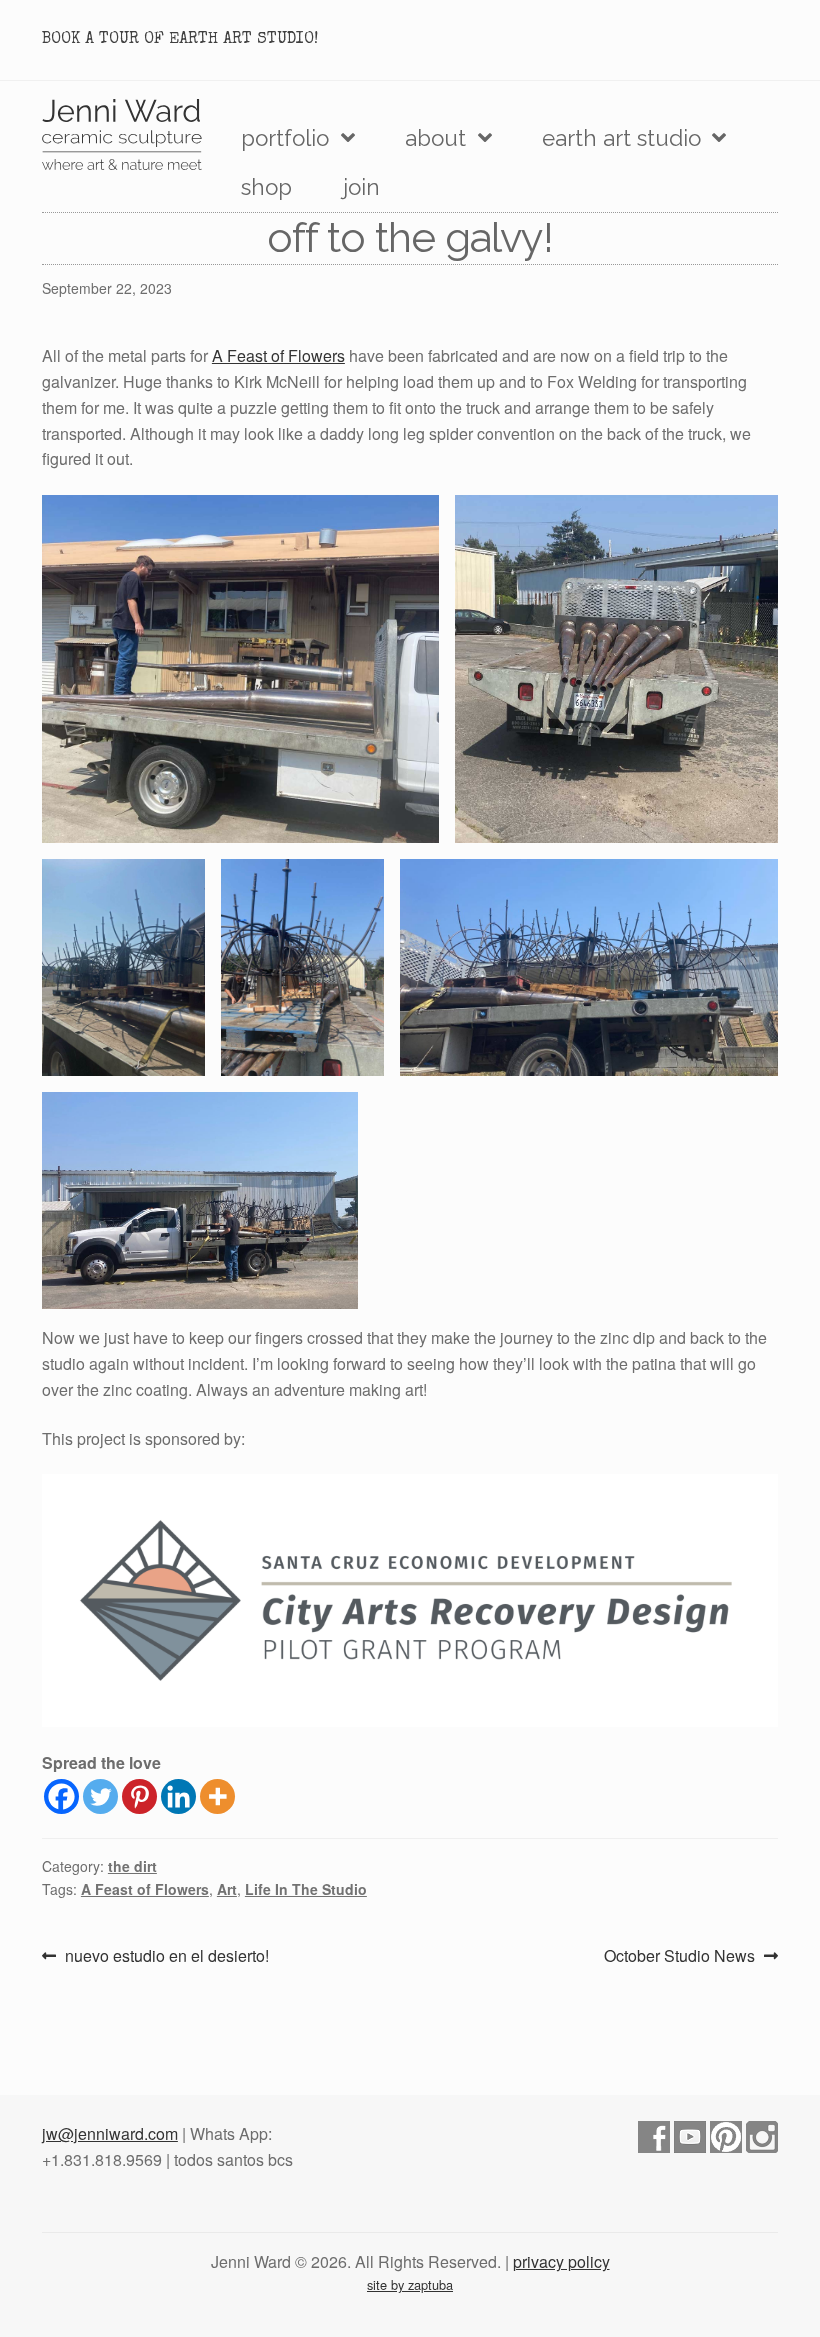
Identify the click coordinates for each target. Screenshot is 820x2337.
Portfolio (285, 138)
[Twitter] (100, 1796)
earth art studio (621, 138)
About (435, 138)
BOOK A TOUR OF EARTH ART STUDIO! (180, 40)
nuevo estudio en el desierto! (166, 1956)
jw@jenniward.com (110, 2133)
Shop (266, 187)
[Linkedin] (178, 1796)
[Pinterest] (139, 1796)
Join (361, 187)
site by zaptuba (410, 2284)
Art (227, 1889)
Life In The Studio (306, 1889)
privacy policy (561, 2261)
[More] (217, 1796)
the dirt (132, 1866)
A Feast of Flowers (278, 355)
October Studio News (679, 1956)
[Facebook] (61, 1796)
